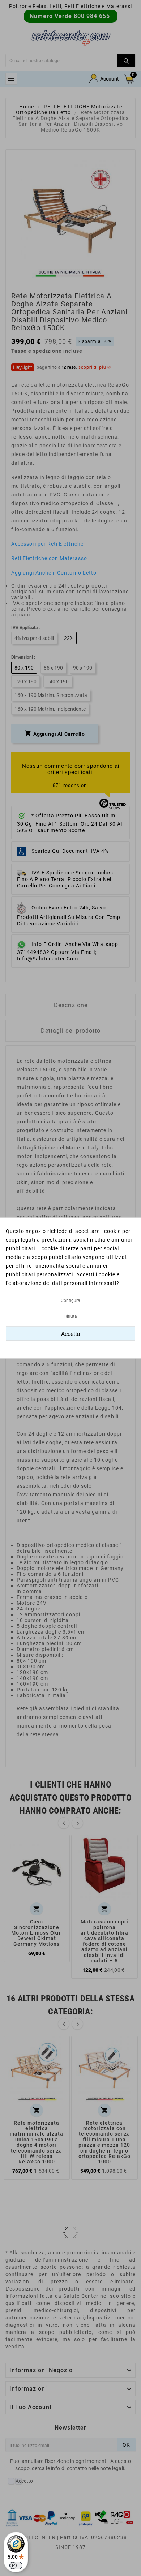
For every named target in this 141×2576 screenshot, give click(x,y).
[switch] (16, 2566)
